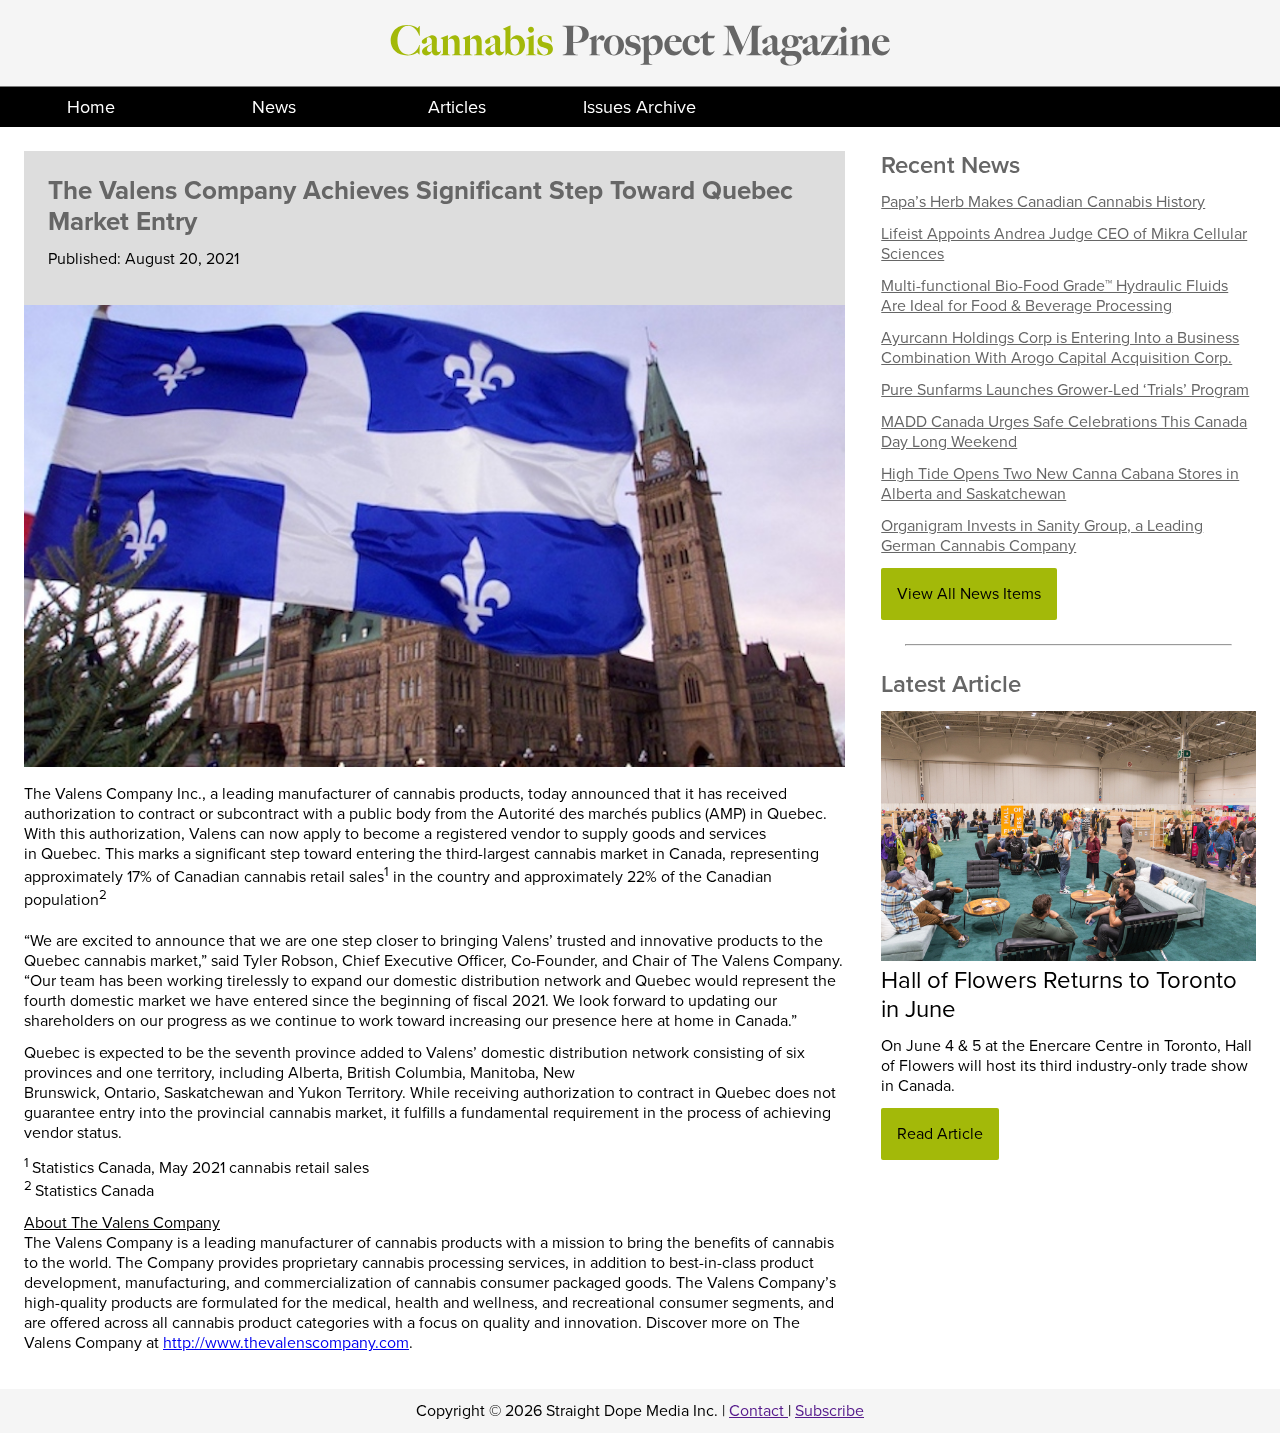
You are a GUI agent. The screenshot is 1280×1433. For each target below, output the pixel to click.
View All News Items (969, 594)
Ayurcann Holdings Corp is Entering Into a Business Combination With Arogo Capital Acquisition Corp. (1060, 348)
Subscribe (829, 1411)
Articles (457, 107)
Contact (758, 1411)
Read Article (940, 1134)
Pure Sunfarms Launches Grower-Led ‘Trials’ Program (1065, 390)
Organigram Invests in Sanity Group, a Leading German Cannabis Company (1042, 536)
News (274, 107)
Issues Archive (639, 107)
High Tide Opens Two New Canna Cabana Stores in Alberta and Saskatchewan (1060, 484)
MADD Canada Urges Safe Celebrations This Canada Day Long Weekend (1064, 432)
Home (91, 107)
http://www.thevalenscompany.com (286, 1343)
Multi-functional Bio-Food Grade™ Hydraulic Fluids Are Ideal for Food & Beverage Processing (1054, 296)
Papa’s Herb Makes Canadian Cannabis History (1043, 202)
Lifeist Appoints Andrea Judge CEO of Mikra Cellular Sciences (1064, 244)
